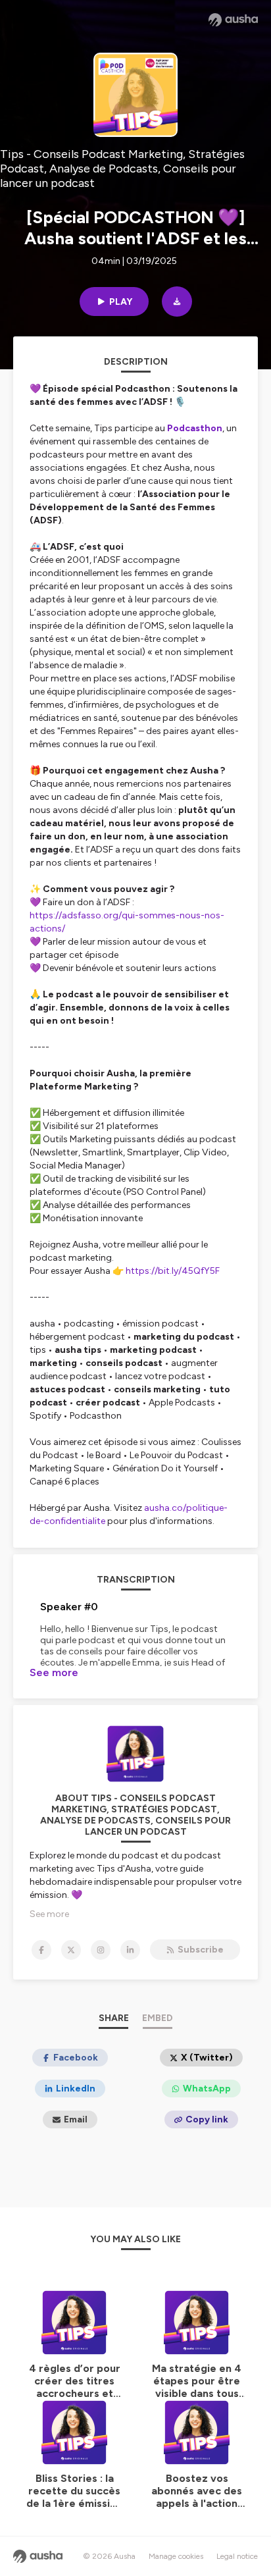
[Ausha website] (233, 20)
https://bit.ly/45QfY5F (173, 1271)
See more (54, 1672)
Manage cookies (176, 2556)
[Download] (177, 302)
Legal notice (237, 2556)
